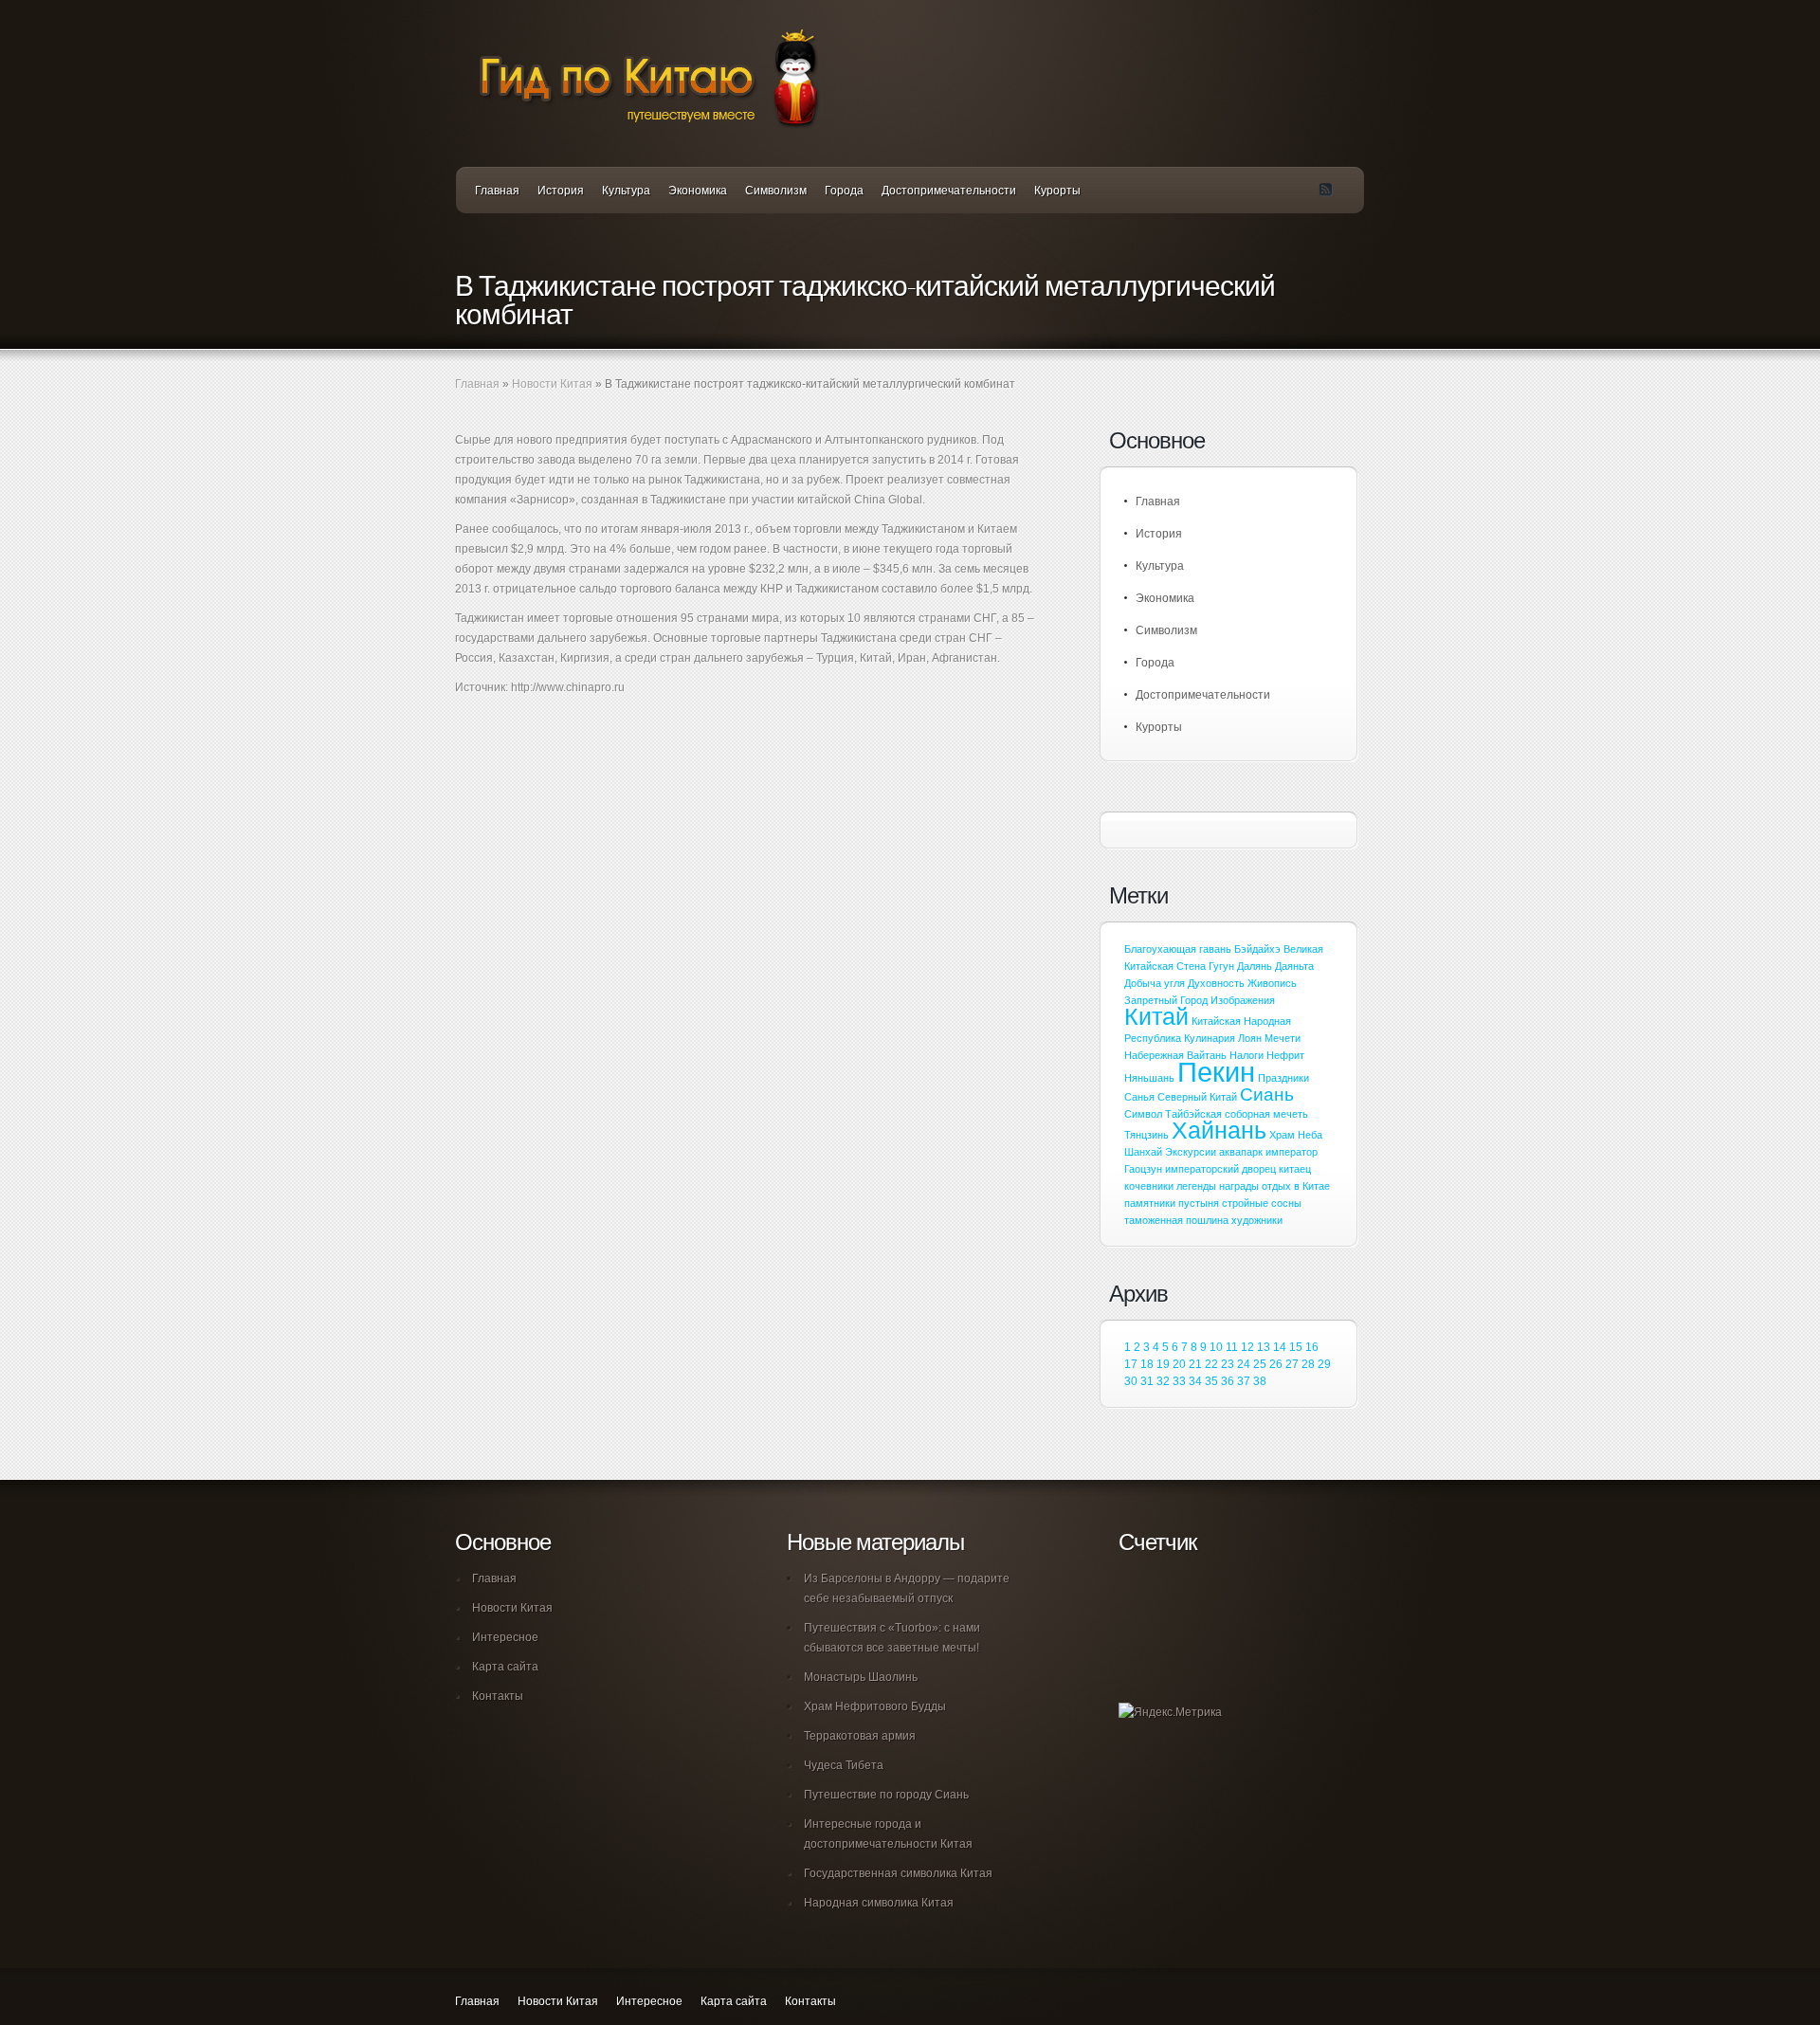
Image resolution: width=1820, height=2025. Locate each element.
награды (1239, 1186)
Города (844, 191)
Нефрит (1285, 1055)
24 (1244, 1364)
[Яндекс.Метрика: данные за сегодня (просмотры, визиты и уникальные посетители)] (1170, 1713)
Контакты (498, 1696)
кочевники (1149, 1186)
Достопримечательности (949, 191)
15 (1296, 1347)
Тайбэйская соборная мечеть (1237, 1114)
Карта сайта (505, 1667)
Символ (1143, 1114)
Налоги (1247, 1055)
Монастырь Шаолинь (861, 1677)
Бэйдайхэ (1257, 949)
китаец (1295, 1169)
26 (1276, 1364)
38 (1260, 1381)
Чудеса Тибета (844, 1765)
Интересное (505, 1637)
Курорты (1057, 191)
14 (1280, 1347)
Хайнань (1219, 1131)
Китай (1156, 1017)
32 (1163, 1381)
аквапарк (1241, 1152)
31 (1147, 1381)
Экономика (698, 191)
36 (1228, 1381)
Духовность (1216, 983)
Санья (1139, 1097)
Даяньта (1294, 966)
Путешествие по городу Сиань (886, 1795)
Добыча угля (1155, 983)
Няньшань (1149, 1078)
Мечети (1283, 1038)
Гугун (1221, 966)
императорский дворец (1220, 1169)
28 (1308, 1364)
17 (1131, 1364)
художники (1257, 1220)
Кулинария (1210, 1038)
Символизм (776, 191)
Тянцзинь (1147, 1135)
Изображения (1243, 1000)
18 (1147, 1364)
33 (1179, 1381)
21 (1195, 1364)
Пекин (1216, 1072)
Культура (626, 191)
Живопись (1272, 983)
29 (1324, 1364)
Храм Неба (1296, 1135)
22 (1211, 1364)
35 (1211, 1381)
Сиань (1267, 1095)
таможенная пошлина (1176, 1220)
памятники (1150, 1203)
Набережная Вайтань (1175, 1055)
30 (1131, 1381)
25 (1260, 1364)
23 (1228, 1364)
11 (1232, 1347)
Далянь (1255, 966)
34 (1195, 1381)
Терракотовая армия (860, 1736)
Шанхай (1143, 1152)
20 (1179, 1364)
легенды (1196, 1186)
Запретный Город (1166, 1000)
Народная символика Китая (879, 1903)
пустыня (1199, 1203)
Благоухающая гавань (1178, 949)
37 (1244, 1381)
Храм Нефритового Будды (875, 1706)
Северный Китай (1197, 1097)
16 (1312, 1347)
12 (1247, 1347)
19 (1163, 1364)
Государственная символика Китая (898, 1873)
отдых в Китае (1296, 1186)
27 (1292, 1364)
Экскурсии (1191, 1152)
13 (1264, 1347)
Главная (497, 191)
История (561, 191)
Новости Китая (552, 384)
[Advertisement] (677, 774)
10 (1216, 1347)
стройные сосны (1262, 1203)
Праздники (1283, 1078)
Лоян (1250, 1038)
